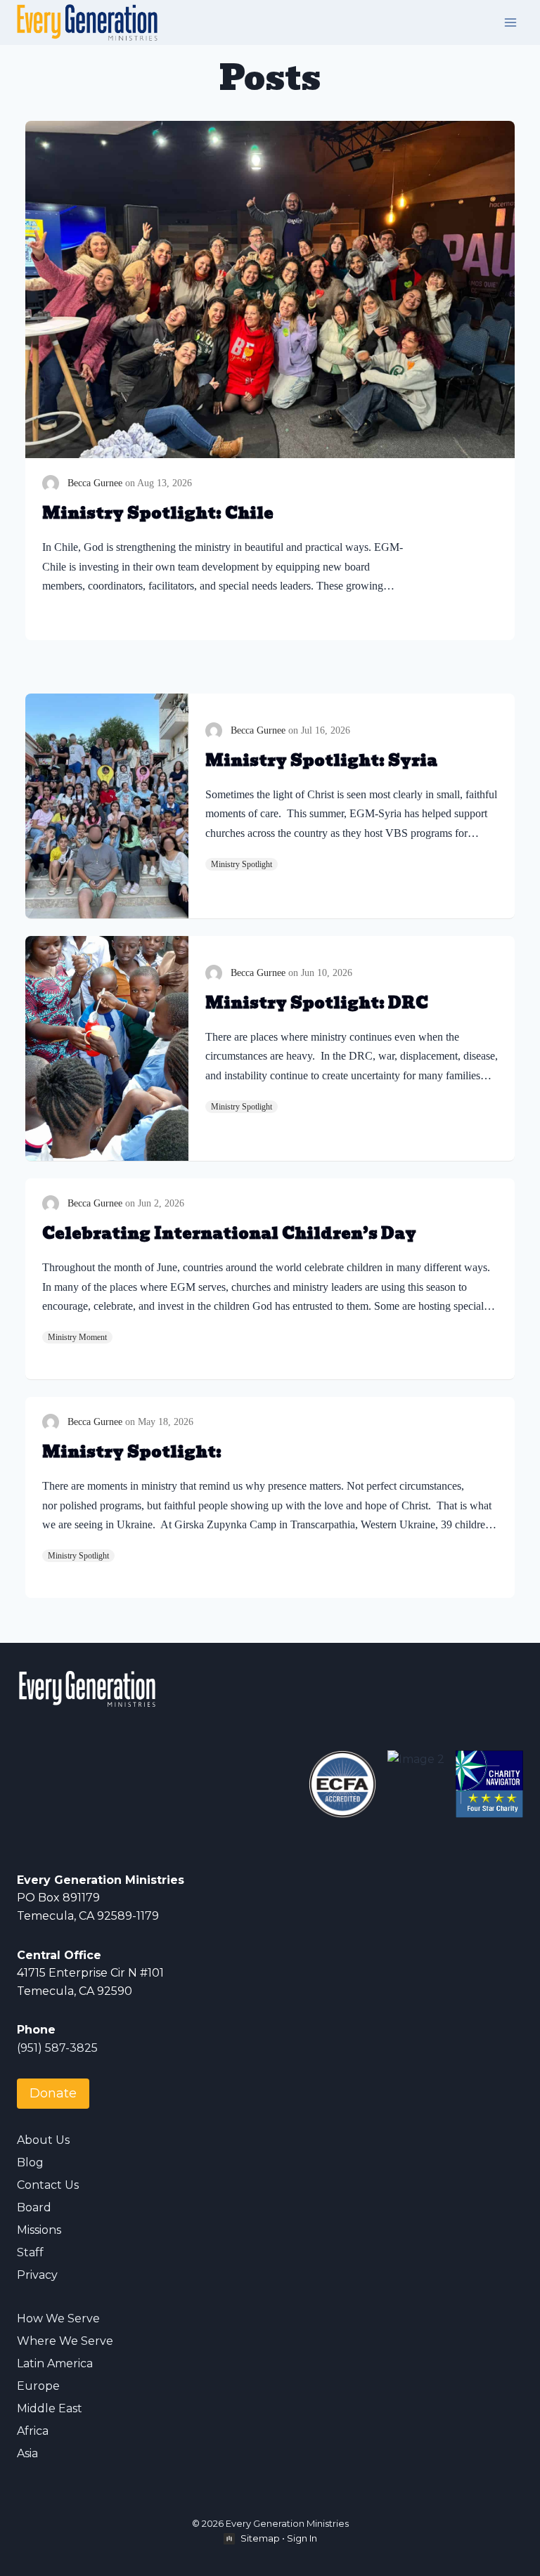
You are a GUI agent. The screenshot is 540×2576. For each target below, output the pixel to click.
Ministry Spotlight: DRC (317, 1003)
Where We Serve (65, 2341)
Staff (30, 2252)
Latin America (55, 2363)
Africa (33, 2431)
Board (34, 2207)
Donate (53, 2093)
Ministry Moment (77, 1337)
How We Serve (58, 2318)
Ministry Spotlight (242, 864)
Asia (27, 2453)
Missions (39, 2230)
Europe (38, 2386)
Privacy (37, 2275)
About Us (43, 2140)
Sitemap (260, 2538)
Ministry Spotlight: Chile (158, 513)
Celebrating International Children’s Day (229, 1234)
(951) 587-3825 (57, 2048)
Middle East (50, 2408)
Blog (30, 2162)
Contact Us (48, 2185)
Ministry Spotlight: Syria (321, 761)
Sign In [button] (302, 2538)
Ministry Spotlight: (132, 1452)
